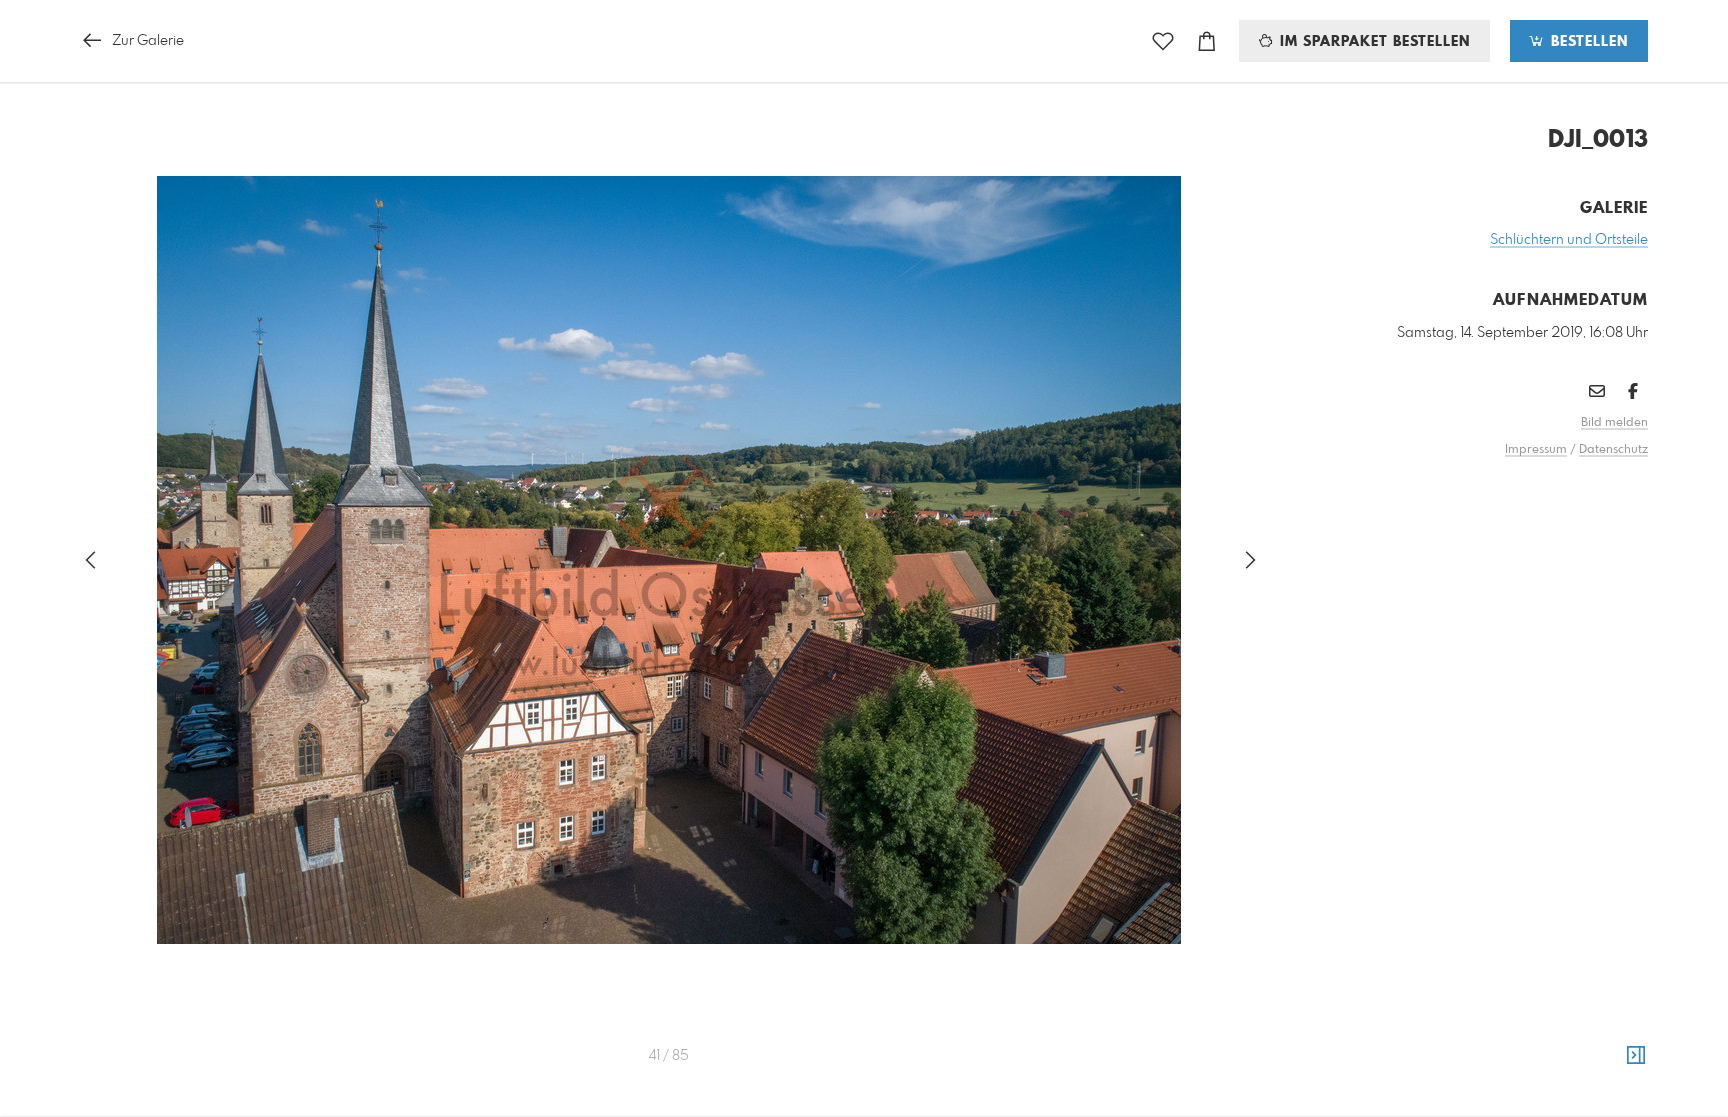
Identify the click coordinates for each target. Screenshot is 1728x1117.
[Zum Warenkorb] (1207, 41)
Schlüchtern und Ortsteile (1569, 240)
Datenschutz (1613, 450)
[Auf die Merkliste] (1163, 41)
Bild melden (1614, 423)
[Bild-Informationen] (1636, 1056)
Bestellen (1587, 42)
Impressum (1536, 450)
